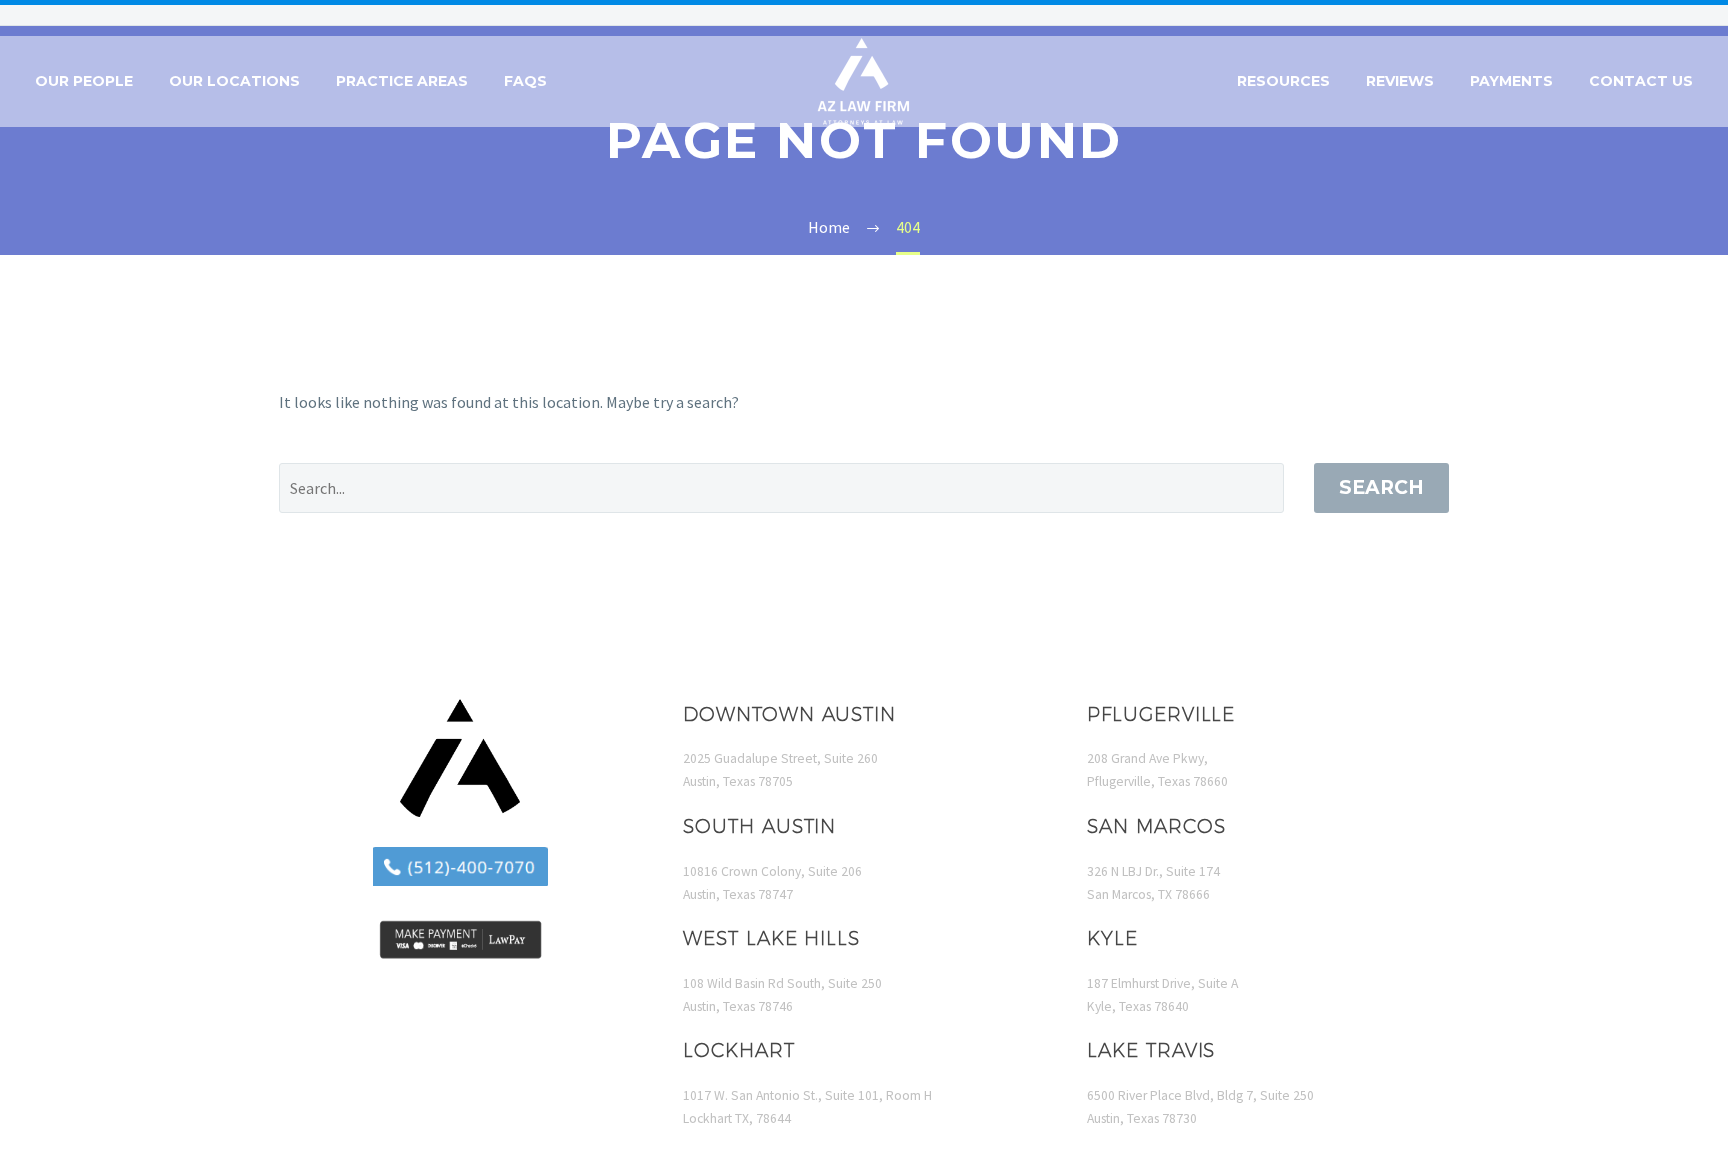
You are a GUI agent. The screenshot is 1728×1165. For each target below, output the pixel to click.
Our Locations (234, 81)
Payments (1511, 81)
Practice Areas (402, 81)
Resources (1283, 81)
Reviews (1400, 81)
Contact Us (1641, 81)
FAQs (525, 81)
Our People (84, 81)
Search (1381, 487)
